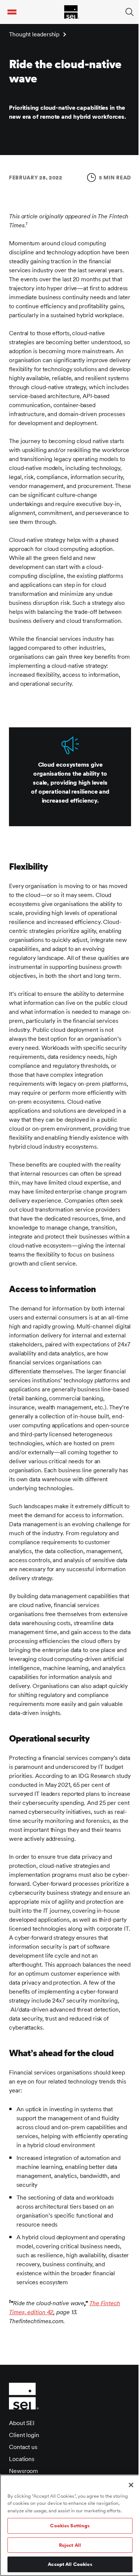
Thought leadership (34, 34)
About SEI (22, 2423)
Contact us (23, 2447)
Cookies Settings (70, 2526)
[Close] (131, 2485)
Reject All (70, 2545)
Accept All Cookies (70, 2564)
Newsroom (24, 2471)
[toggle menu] (12, 12)
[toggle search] (130, 12)
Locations (22, 2459)
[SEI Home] (72, 12)
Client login (24, 2435)
